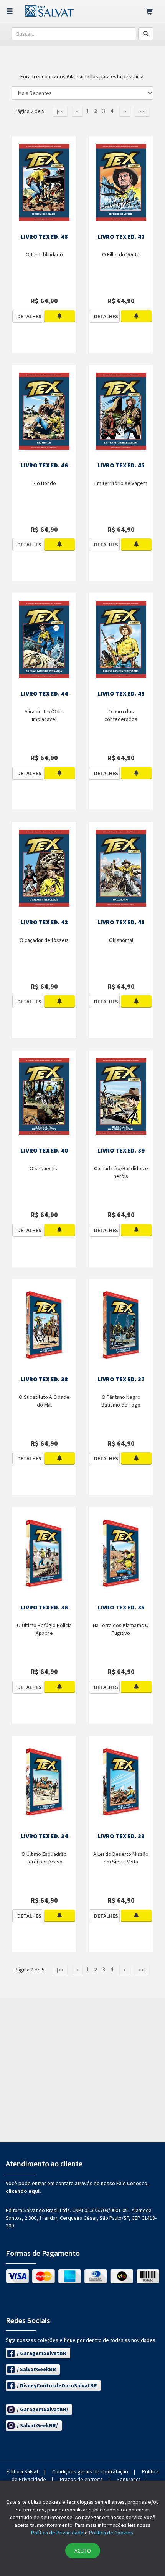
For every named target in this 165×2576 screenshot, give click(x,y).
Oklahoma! (121, 940)
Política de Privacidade (57, 2533)
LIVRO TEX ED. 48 (44, 236)
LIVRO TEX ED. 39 (121, 1150)
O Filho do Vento (121, 254)
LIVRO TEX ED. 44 (44, 693)
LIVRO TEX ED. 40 (44, 1150)
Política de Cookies (111, 2533)
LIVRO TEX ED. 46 (44, 465)
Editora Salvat (22, 2471)
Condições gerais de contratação (90, 2471)
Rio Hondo (44, 483)
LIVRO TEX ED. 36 (44, 1607)
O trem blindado (44, 254)
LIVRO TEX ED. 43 (121, 693)
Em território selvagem (121, 483)
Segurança (129, 2479)
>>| (142, 111)
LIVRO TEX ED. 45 (121, 465)
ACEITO (83, 2551)
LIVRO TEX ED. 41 (121, 922)
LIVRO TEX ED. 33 (121, 1836)
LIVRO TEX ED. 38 (44, 1379)
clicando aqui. (23, 2191)
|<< (60, 111)
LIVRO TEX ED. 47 (121, 236)
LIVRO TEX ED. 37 (121, 1379)
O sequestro (44, 1168)
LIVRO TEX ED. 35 (121, 1607)
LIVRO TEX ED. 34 (44, 1836)
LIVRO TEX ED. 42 (44, 922)
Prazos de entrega (81, 2479)
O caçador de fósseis (44, 940)
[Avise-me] (59, 316)
